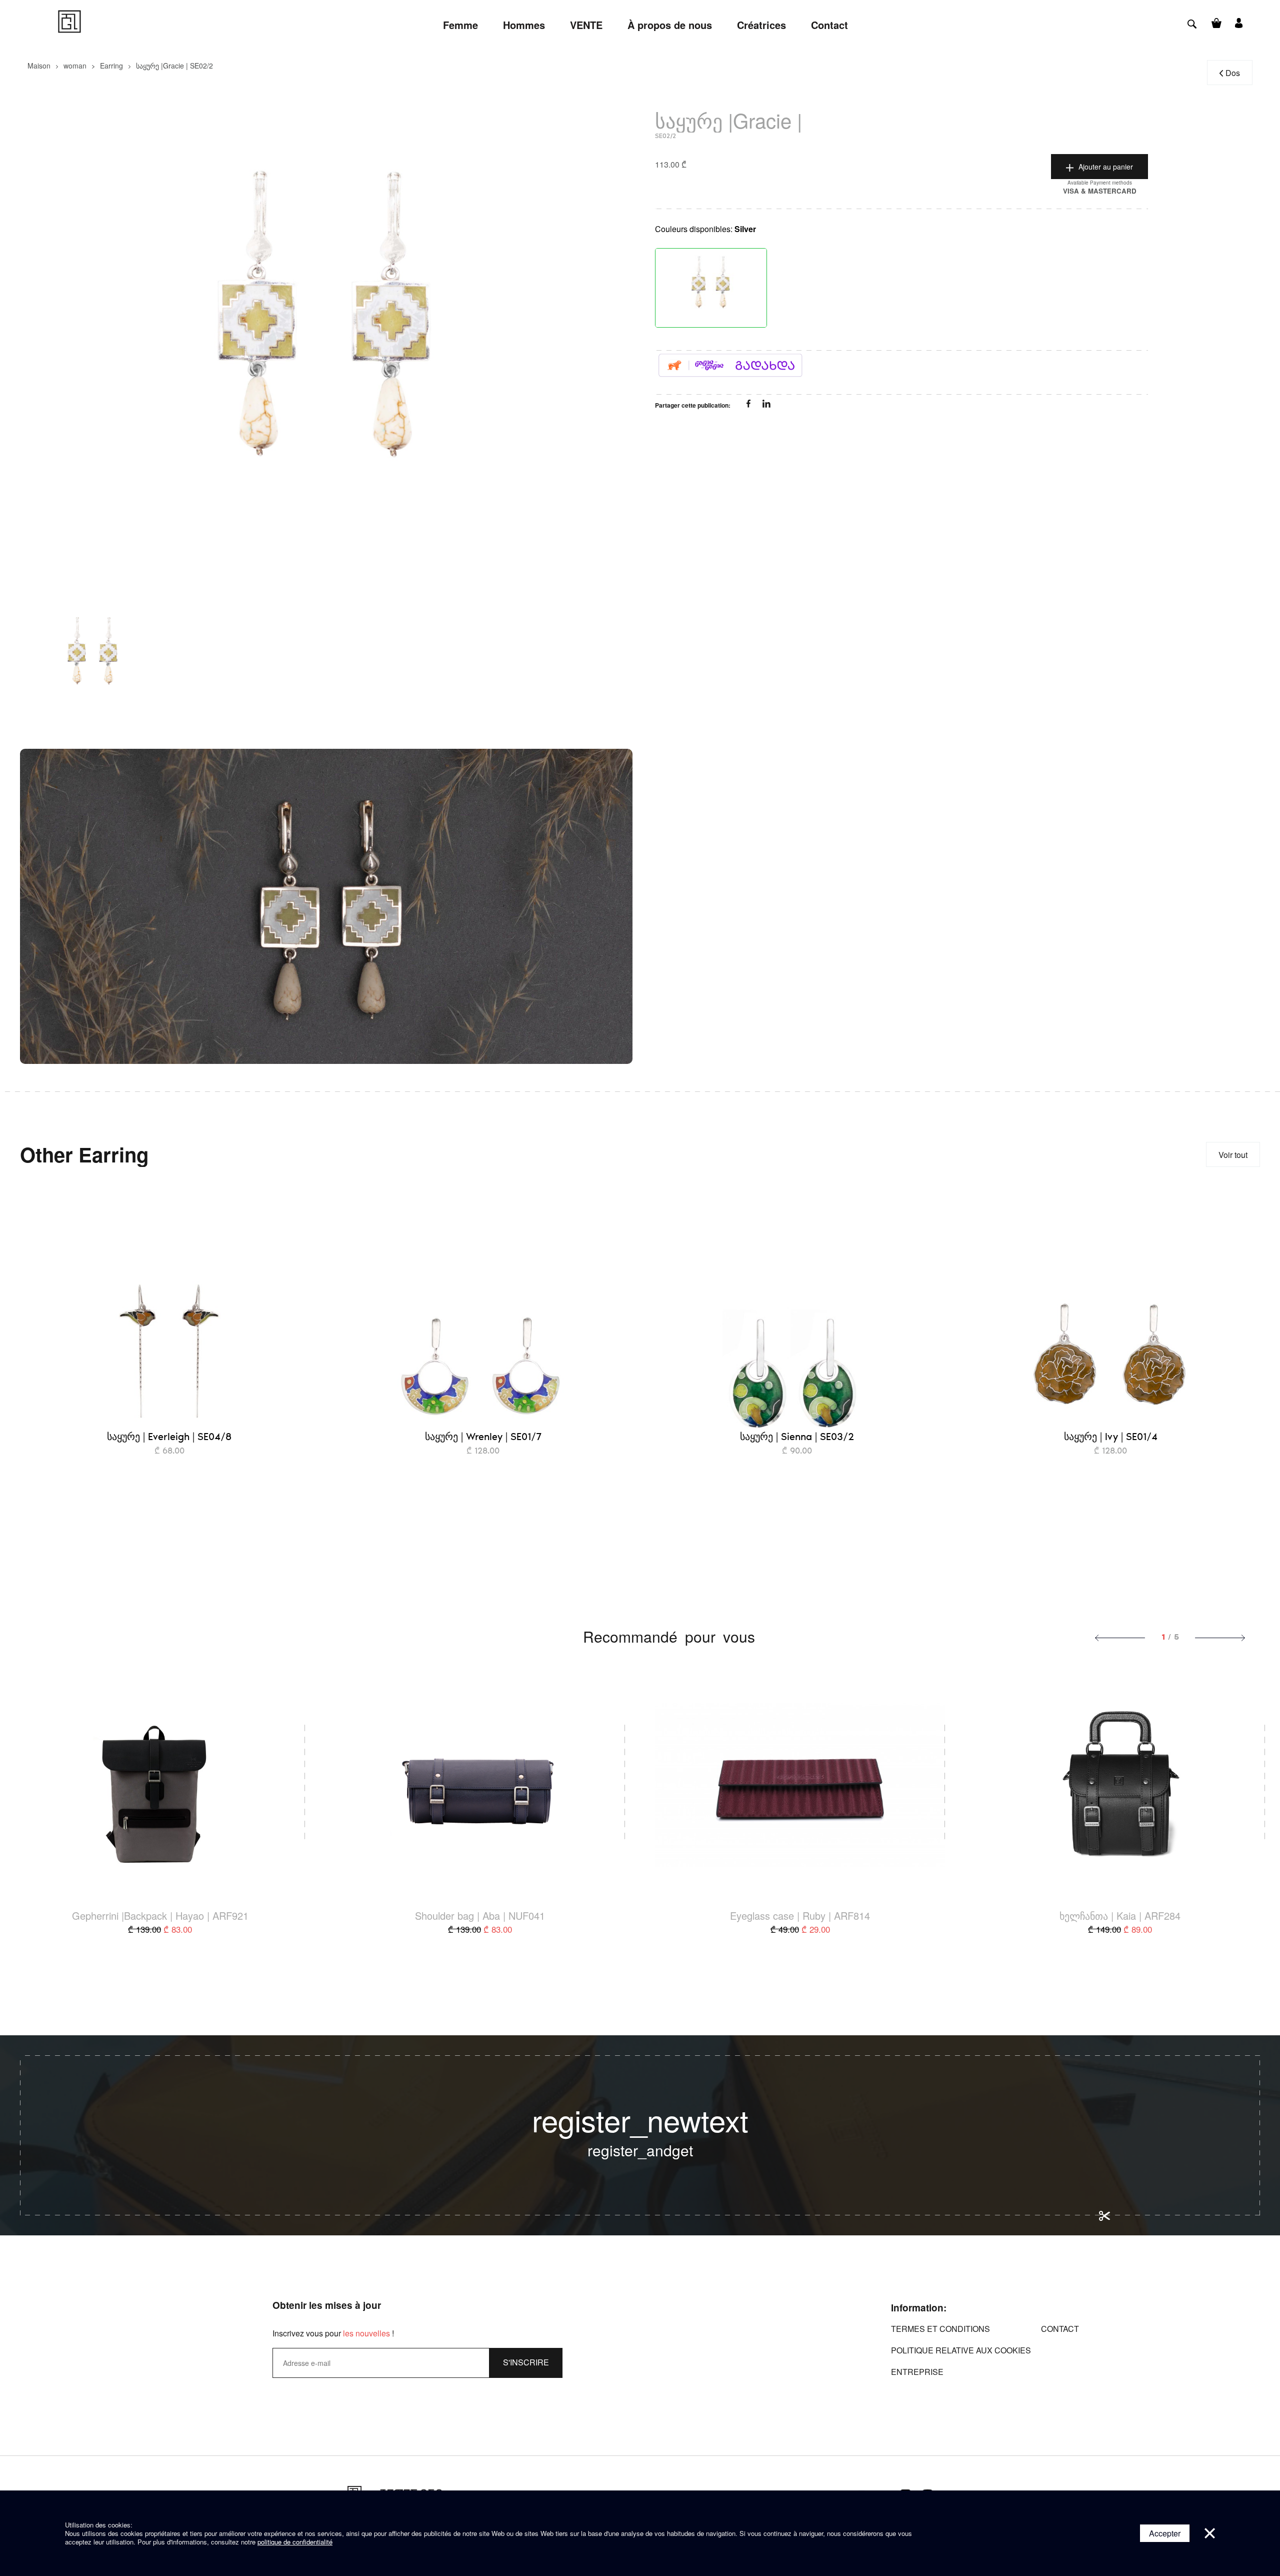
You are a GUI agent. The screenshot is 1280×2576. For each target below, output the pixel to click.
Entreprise (917, 2372)
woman (75, 66)
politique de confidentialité (295, 2542)
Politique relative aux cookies (961, 2350)
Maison (39, 66)
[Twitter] (766, 405)
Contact (1060, 2329)
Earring (111, 66)
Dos (1233, 73)
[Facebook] (749, 405)
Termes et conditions (940, 2329)
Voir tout (1233, 1155)
